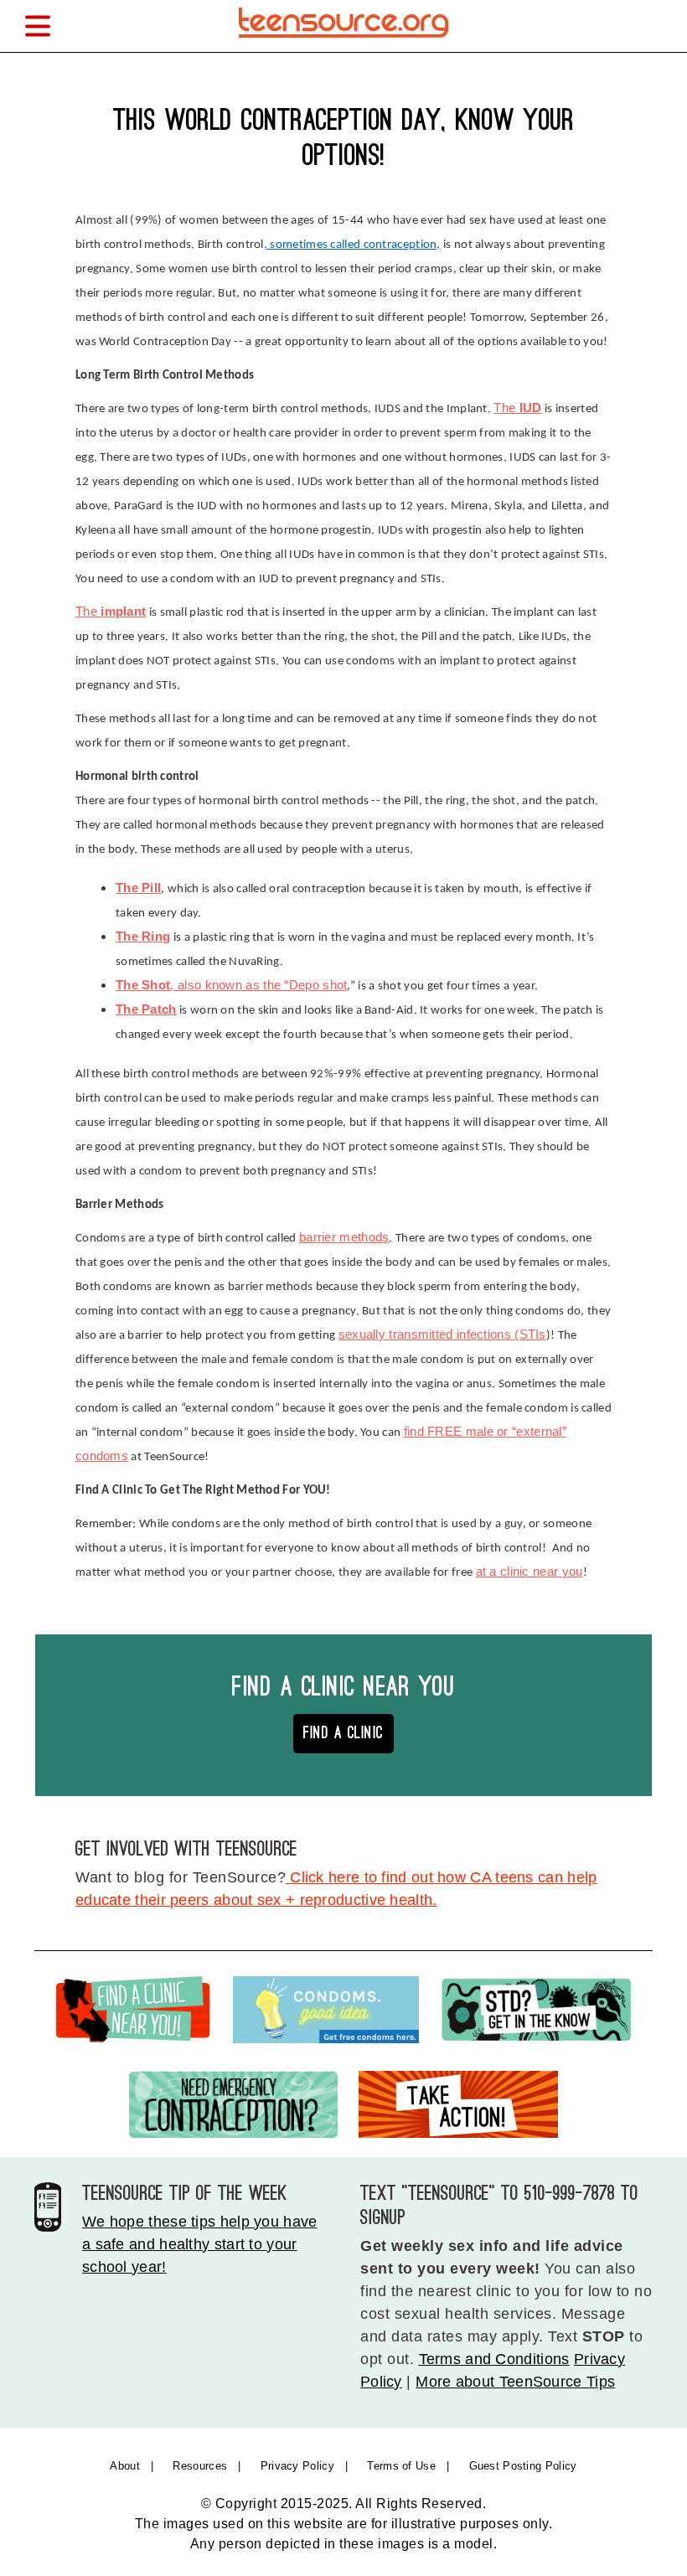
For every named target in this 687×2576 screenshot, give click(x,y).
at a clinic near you (529, 1572)
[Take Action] (458, 2108)
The (517, 408)
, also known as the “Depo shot (231, 985)
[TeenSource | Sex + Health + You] (343, 40)
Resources (200, 2466)
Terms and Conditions (494, 2359)
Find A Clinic (343, 1733)
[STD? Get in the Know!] (537, 2013)
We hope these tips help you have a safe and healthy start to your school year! (200, 2244)
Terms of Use (401, 2466)
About (125, 2466)
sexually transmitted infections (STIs (442, 1334)
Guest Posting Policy (523, 2466)
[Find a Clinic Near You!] (133, 2013)
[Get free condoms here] (326, 2013)
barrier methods (344, 1237)
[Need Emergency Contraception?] (233, 2108)
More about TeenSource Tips (515, 2382)
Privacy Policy (297, 2466)
